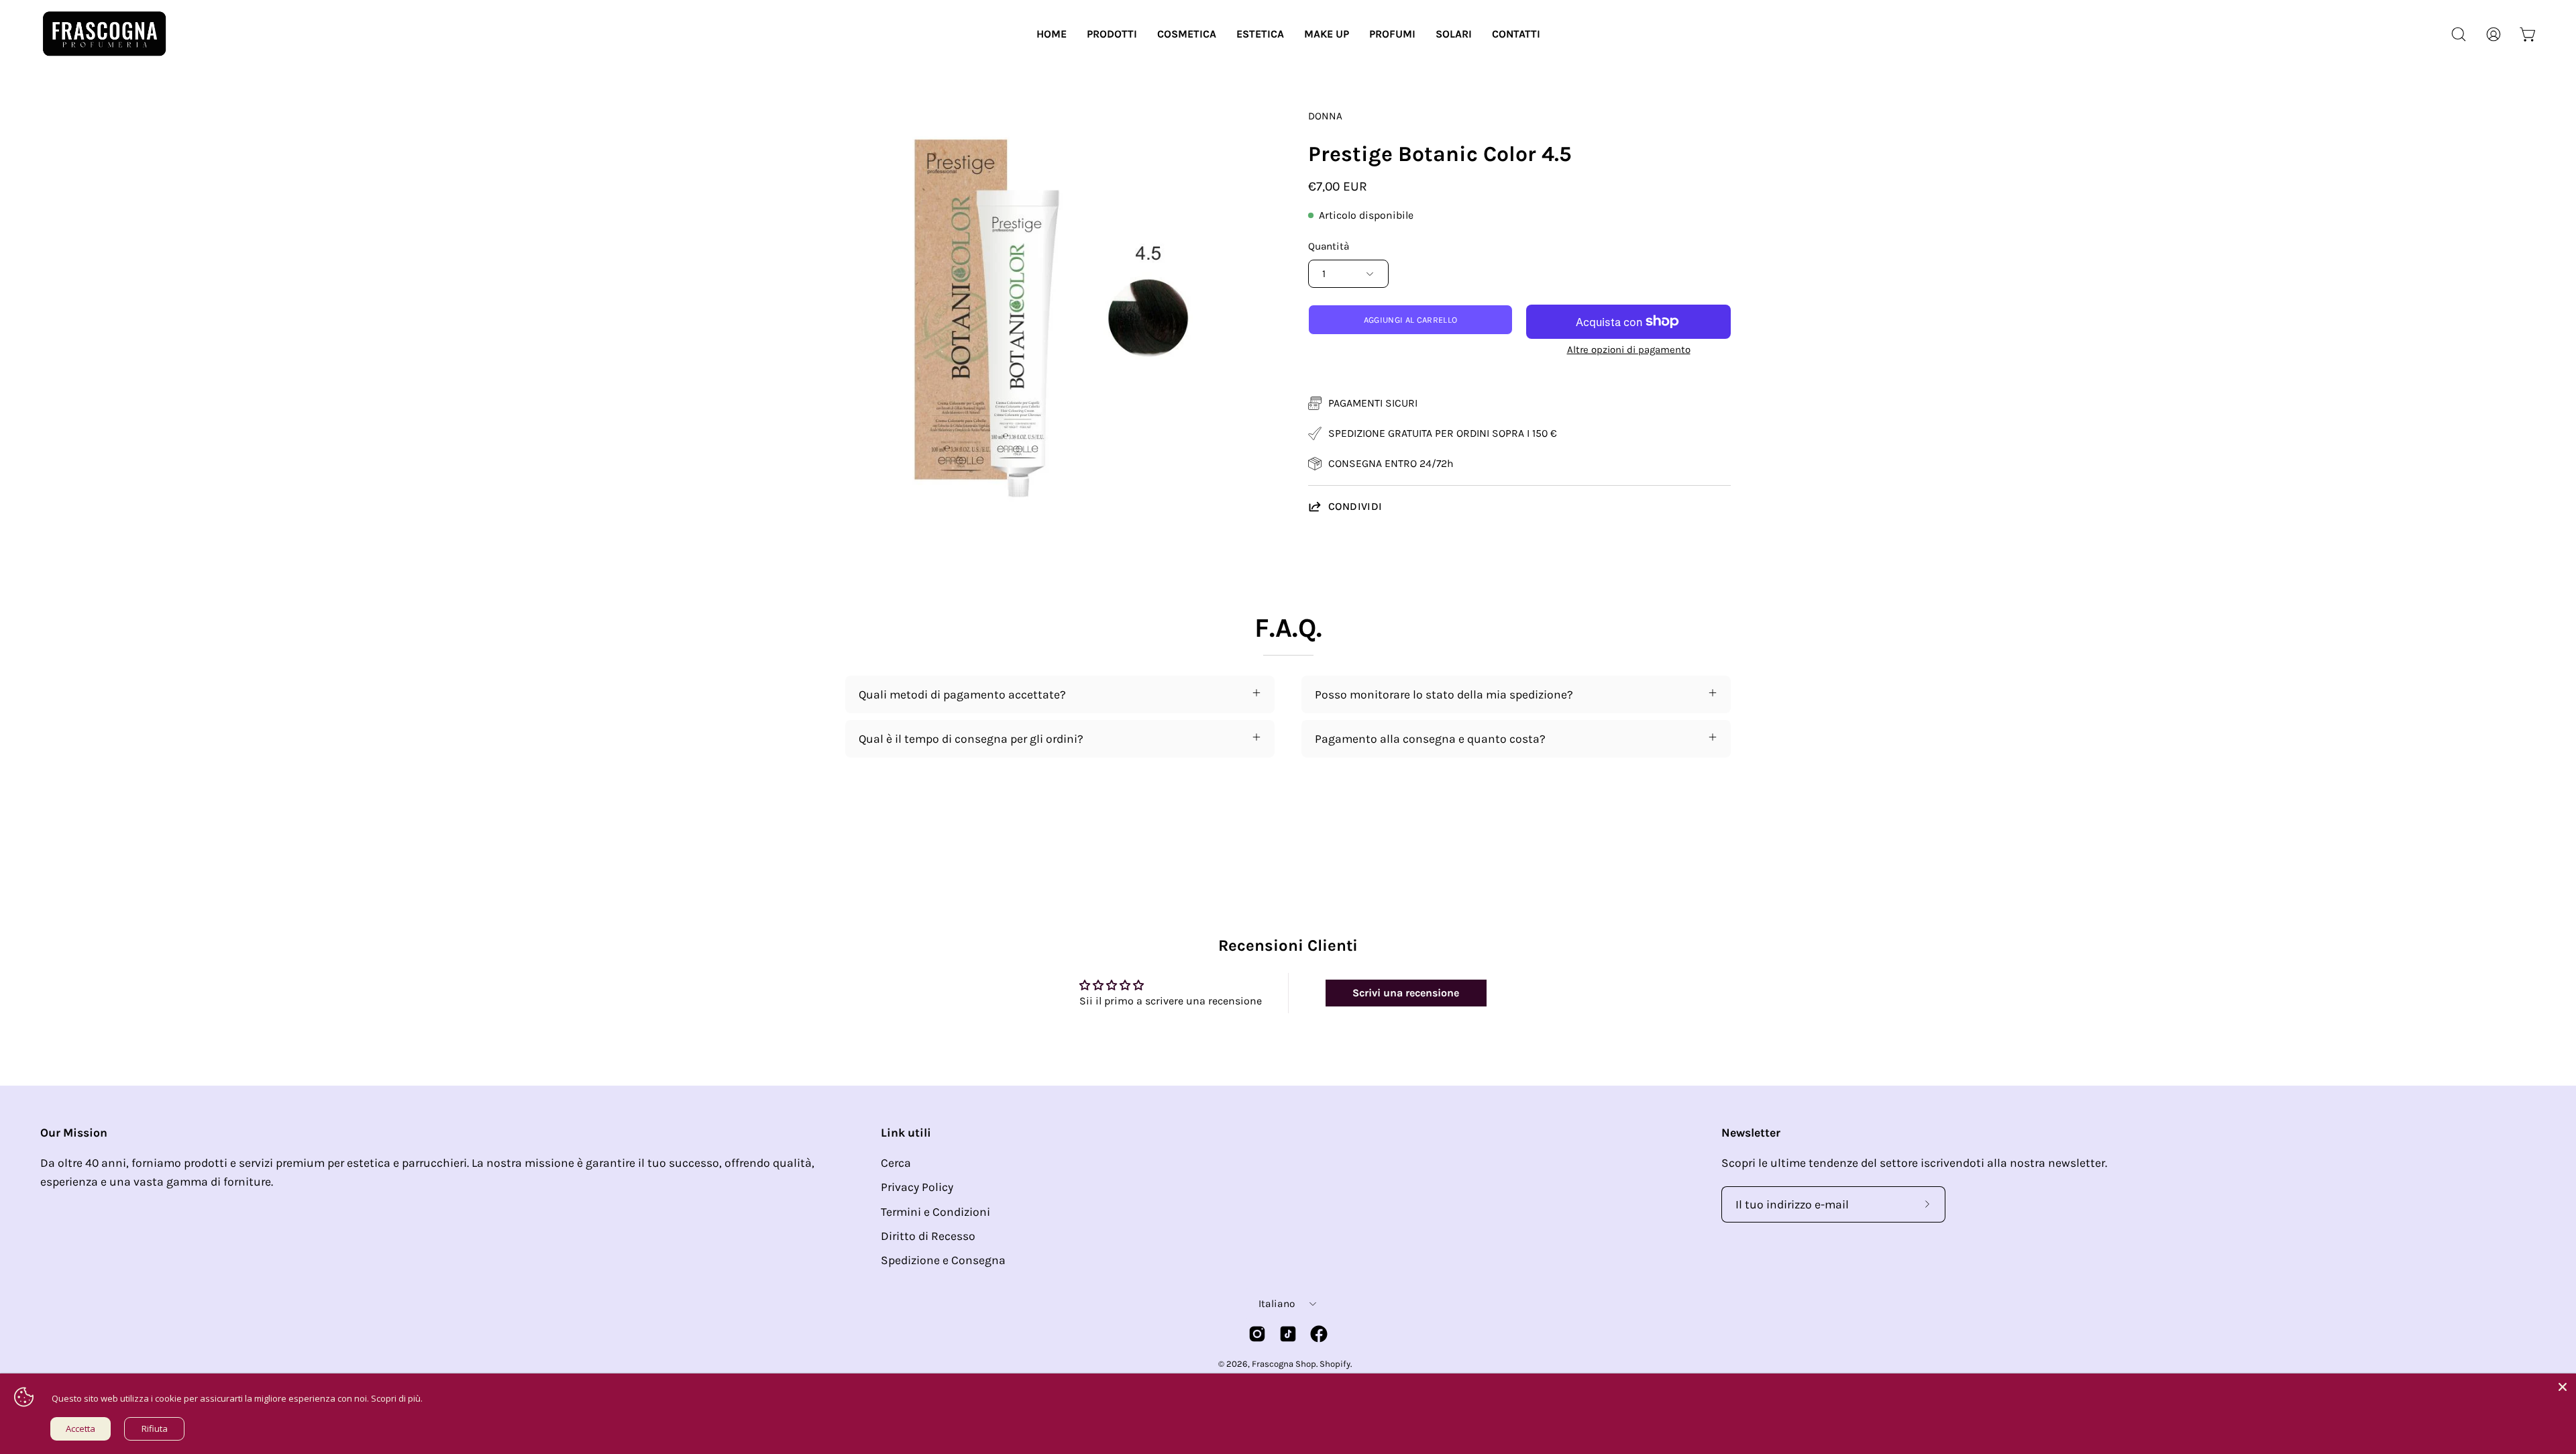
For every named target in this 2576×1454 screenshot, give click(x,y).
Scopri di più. (397, 1398)
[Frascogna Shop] (104, 34)
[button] (1112, 34)
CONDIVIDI (1355, 506)
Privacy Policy (917, 1187)
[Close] (2563, 1387)
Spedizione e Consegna (943, 1260)
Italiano (1277, 1304)
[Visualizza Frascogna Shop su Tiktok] (1288, 1334)
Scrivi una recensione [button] (1406, 993)
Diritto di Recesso (928, 1236)
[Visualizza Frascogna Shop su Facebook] (1319, 1334)
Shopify (1335, 1364)
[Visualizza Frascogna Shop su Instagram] (1257, 1334)
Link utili (906, 1133)
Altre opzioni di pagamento (1629, 350)
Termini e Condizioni (935, 1212)
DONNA (1325, 116)
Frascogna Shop (1284, 1364)
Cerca (896, 1163)
